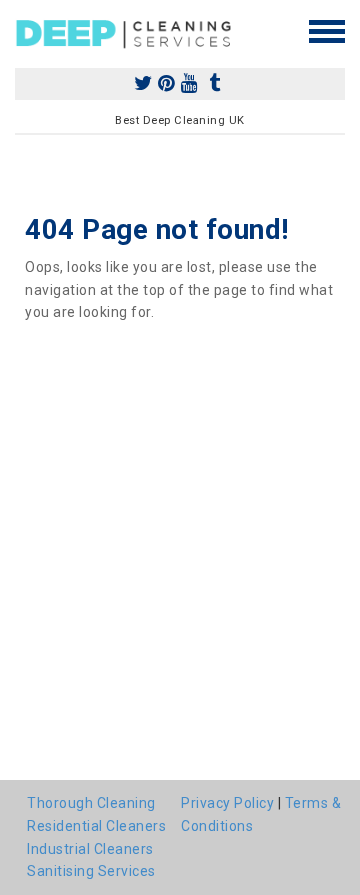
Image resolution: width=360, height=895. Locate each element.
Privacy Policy (227, 803)
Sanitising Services (91, 871)
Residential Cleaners (96, 826)
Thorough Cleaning (91, 803)
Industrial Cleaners (90, 849)
